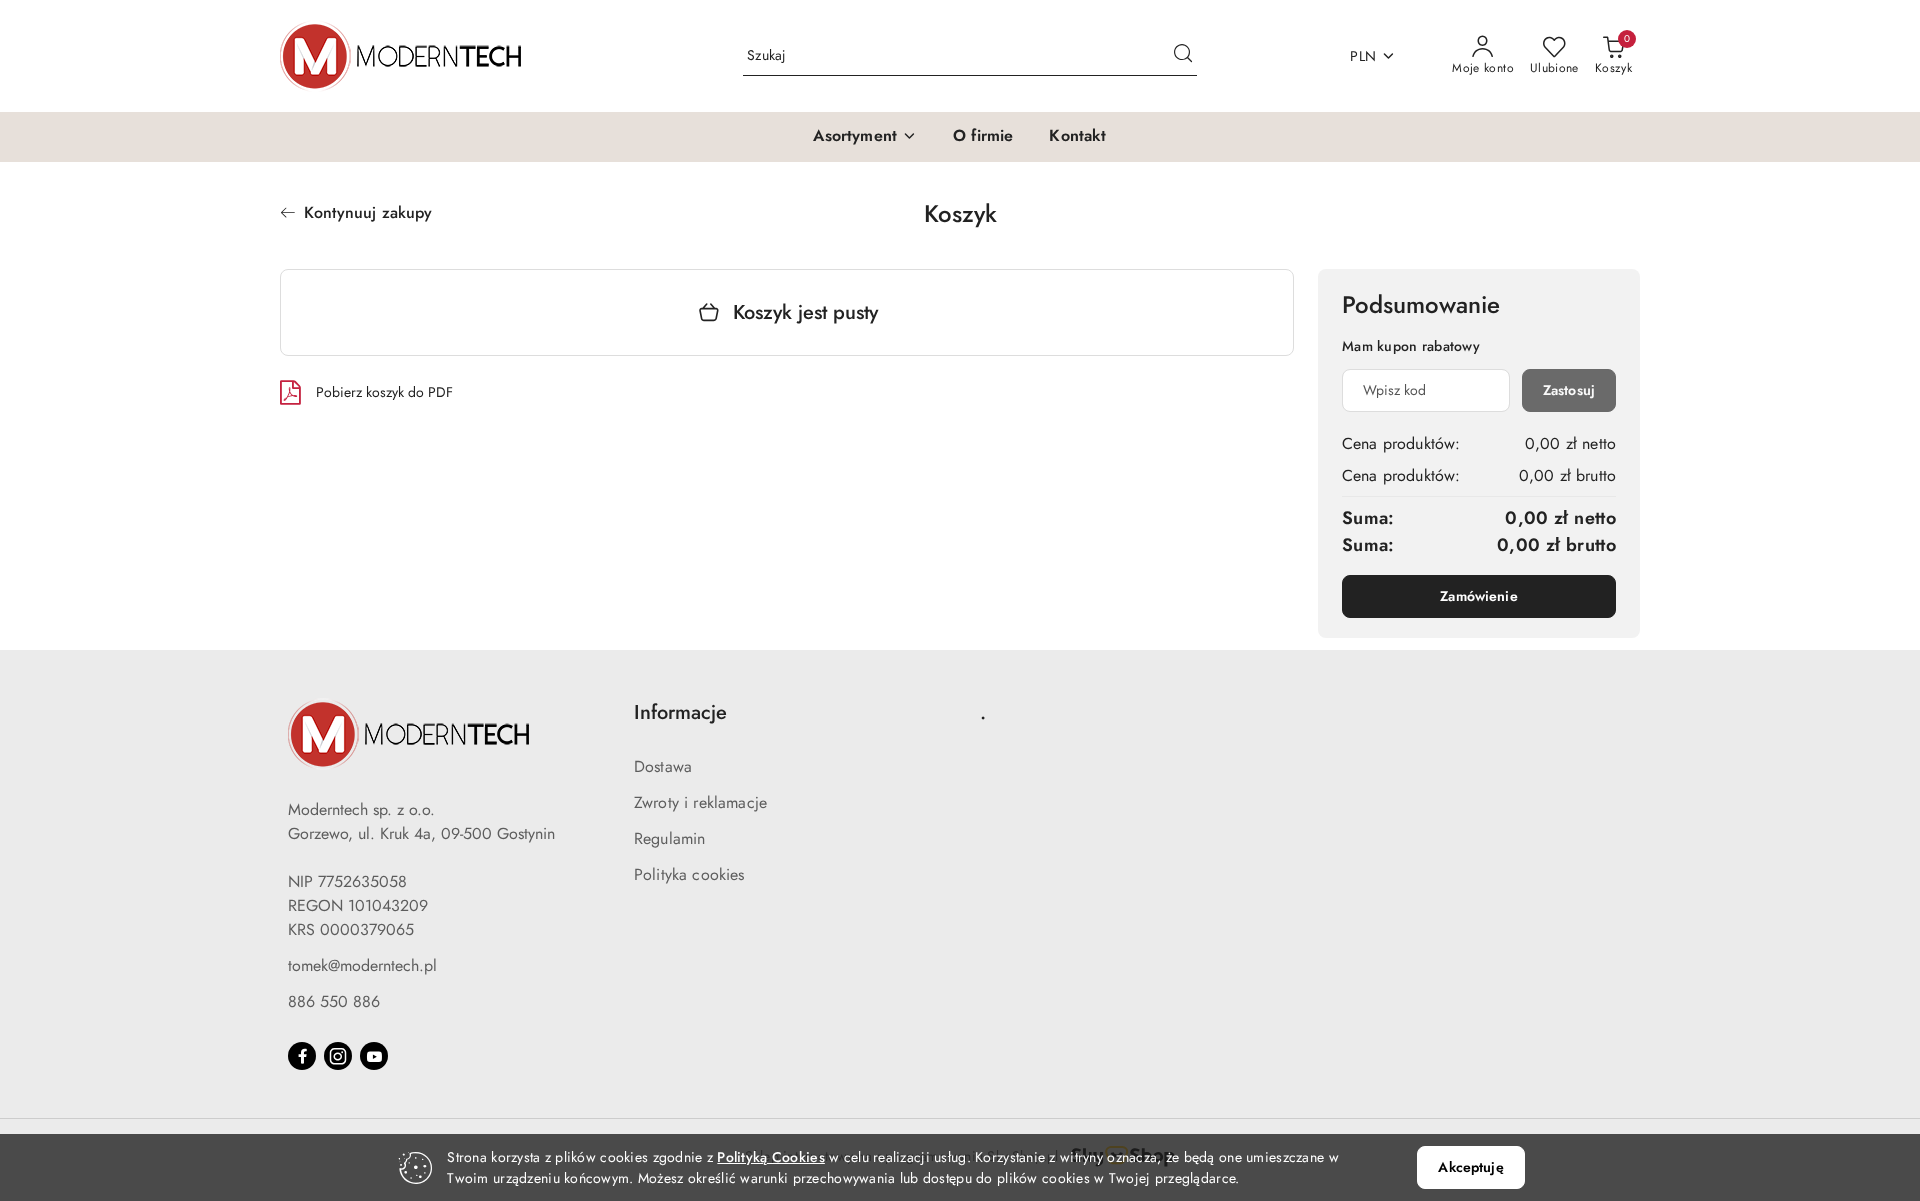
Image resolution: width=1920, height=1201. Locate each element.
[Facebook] (302, 1056)
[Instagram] (338, 1056)
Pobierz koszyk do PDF (384, 392)
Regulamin (669, 838)
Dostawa (663, 766)
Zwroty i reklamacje (700, 802)
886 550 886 (334, 1001)
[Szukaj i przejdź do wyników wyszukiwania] (1183, 56)
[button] (865, 137)
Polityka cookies (689, 874)
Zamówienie (1478, 596)
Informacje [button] (680, 712)
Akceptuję (1470, 1167)
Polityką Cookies (770, 1157)
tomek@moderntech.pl (362, 965)
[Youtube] (374, 1056)
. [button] (983, 712)
